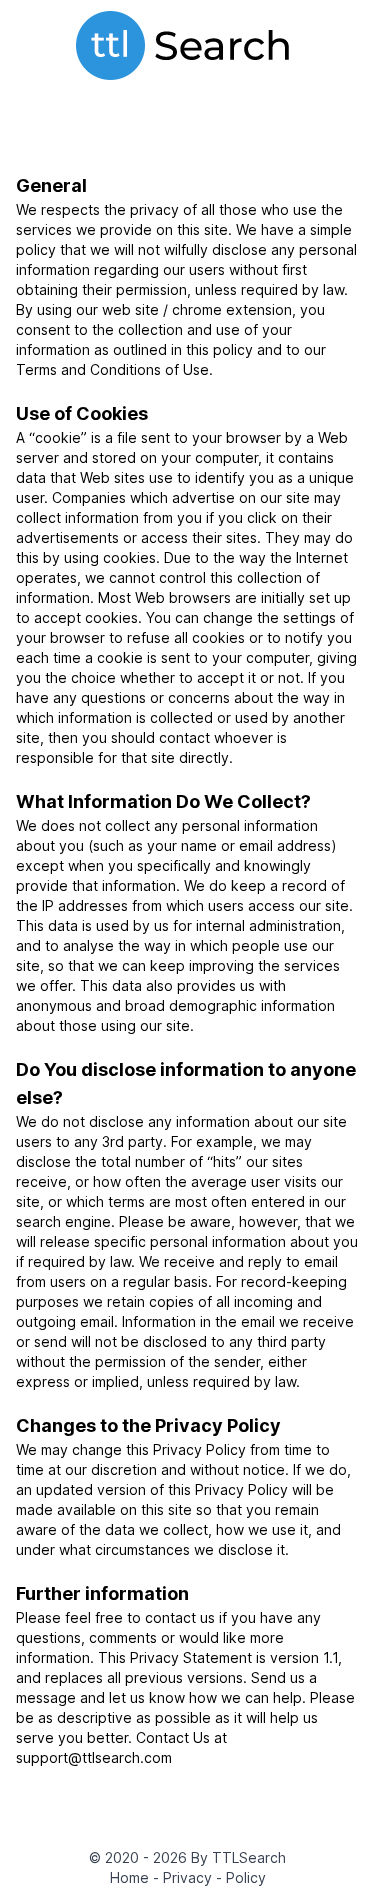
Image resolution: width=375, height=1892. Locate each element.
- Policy (241, 1877)
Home (131, 1877)
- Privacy (184, 1877)
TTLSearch (249, 1857)
